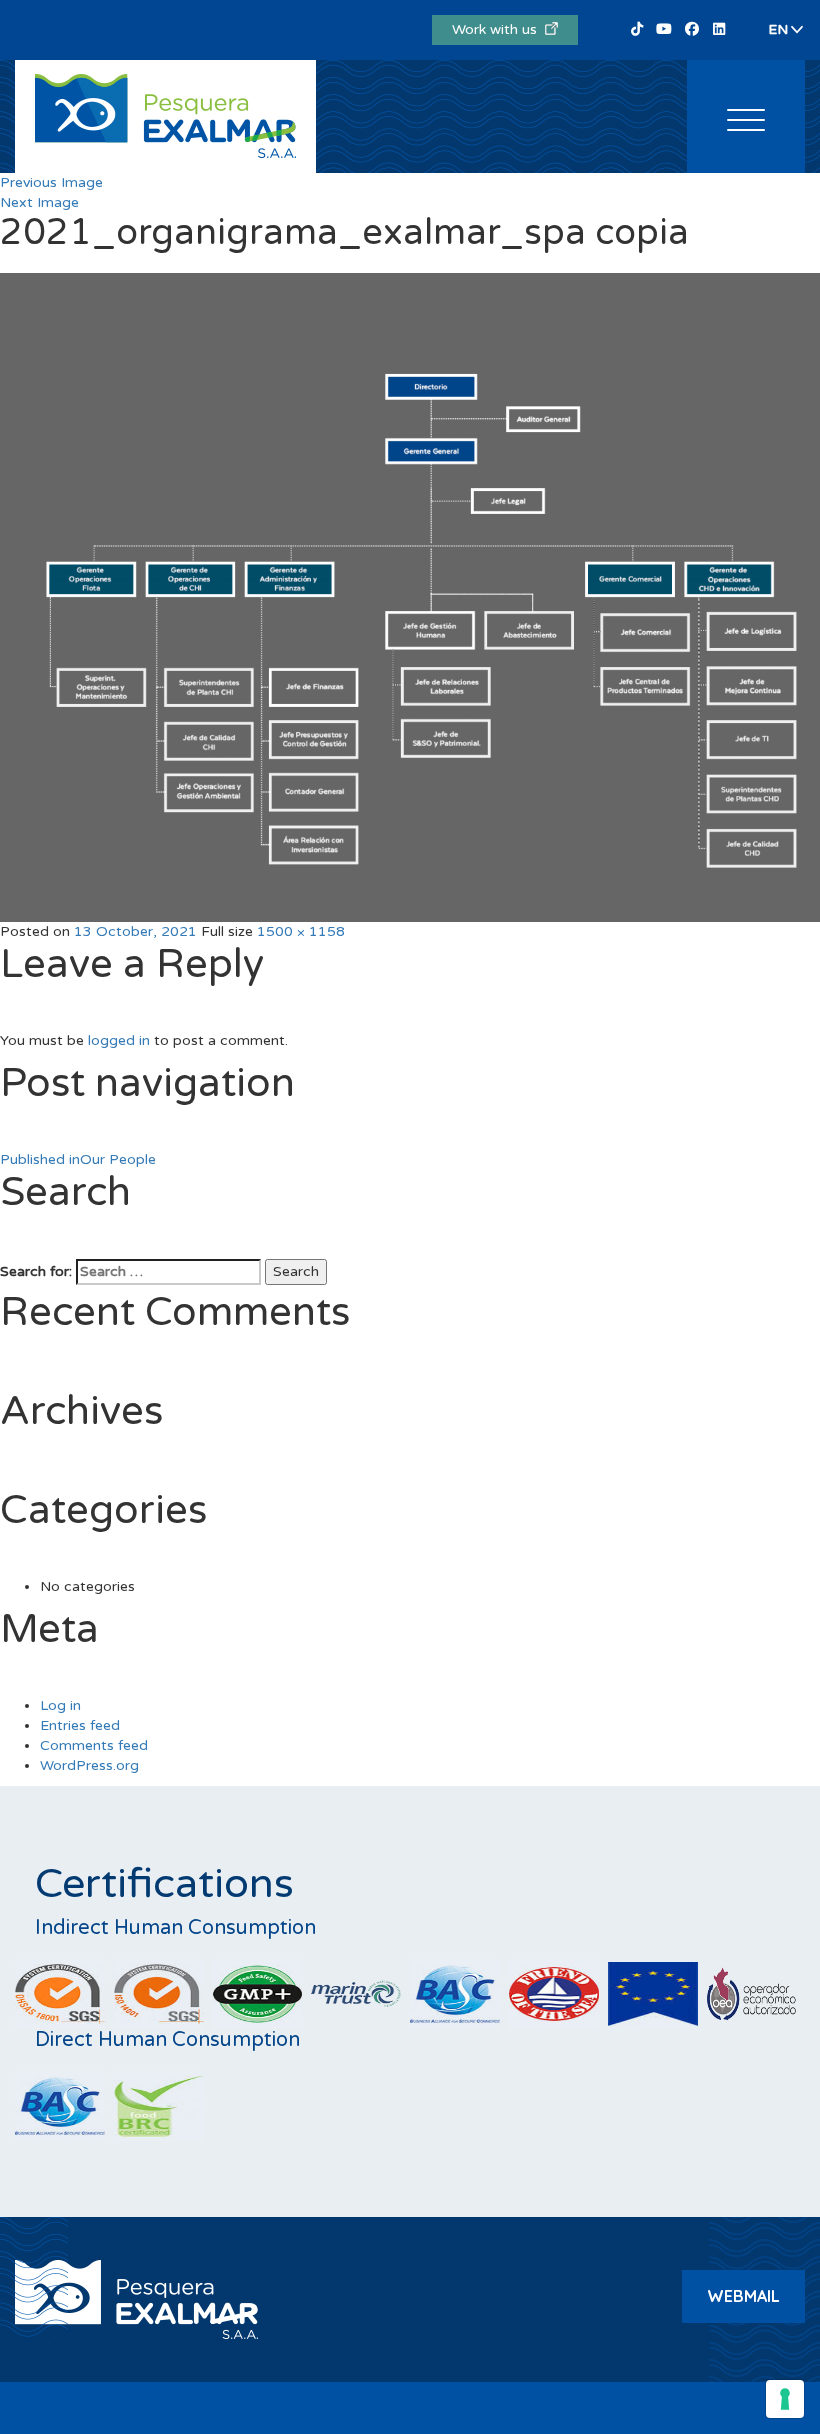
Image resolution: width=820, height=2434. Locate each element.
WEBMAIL (743, 2296)
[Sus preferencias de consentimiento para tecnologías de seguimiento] (785, 2399)
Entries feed (80, 1725)
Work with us (498, 29)
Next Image (39, 202)
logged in (119, 1040)
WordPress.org (89, 1765)
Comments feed (94, 1745)
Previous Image (51, 182)
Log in (60, 1705)
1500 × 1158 (301, 931)
